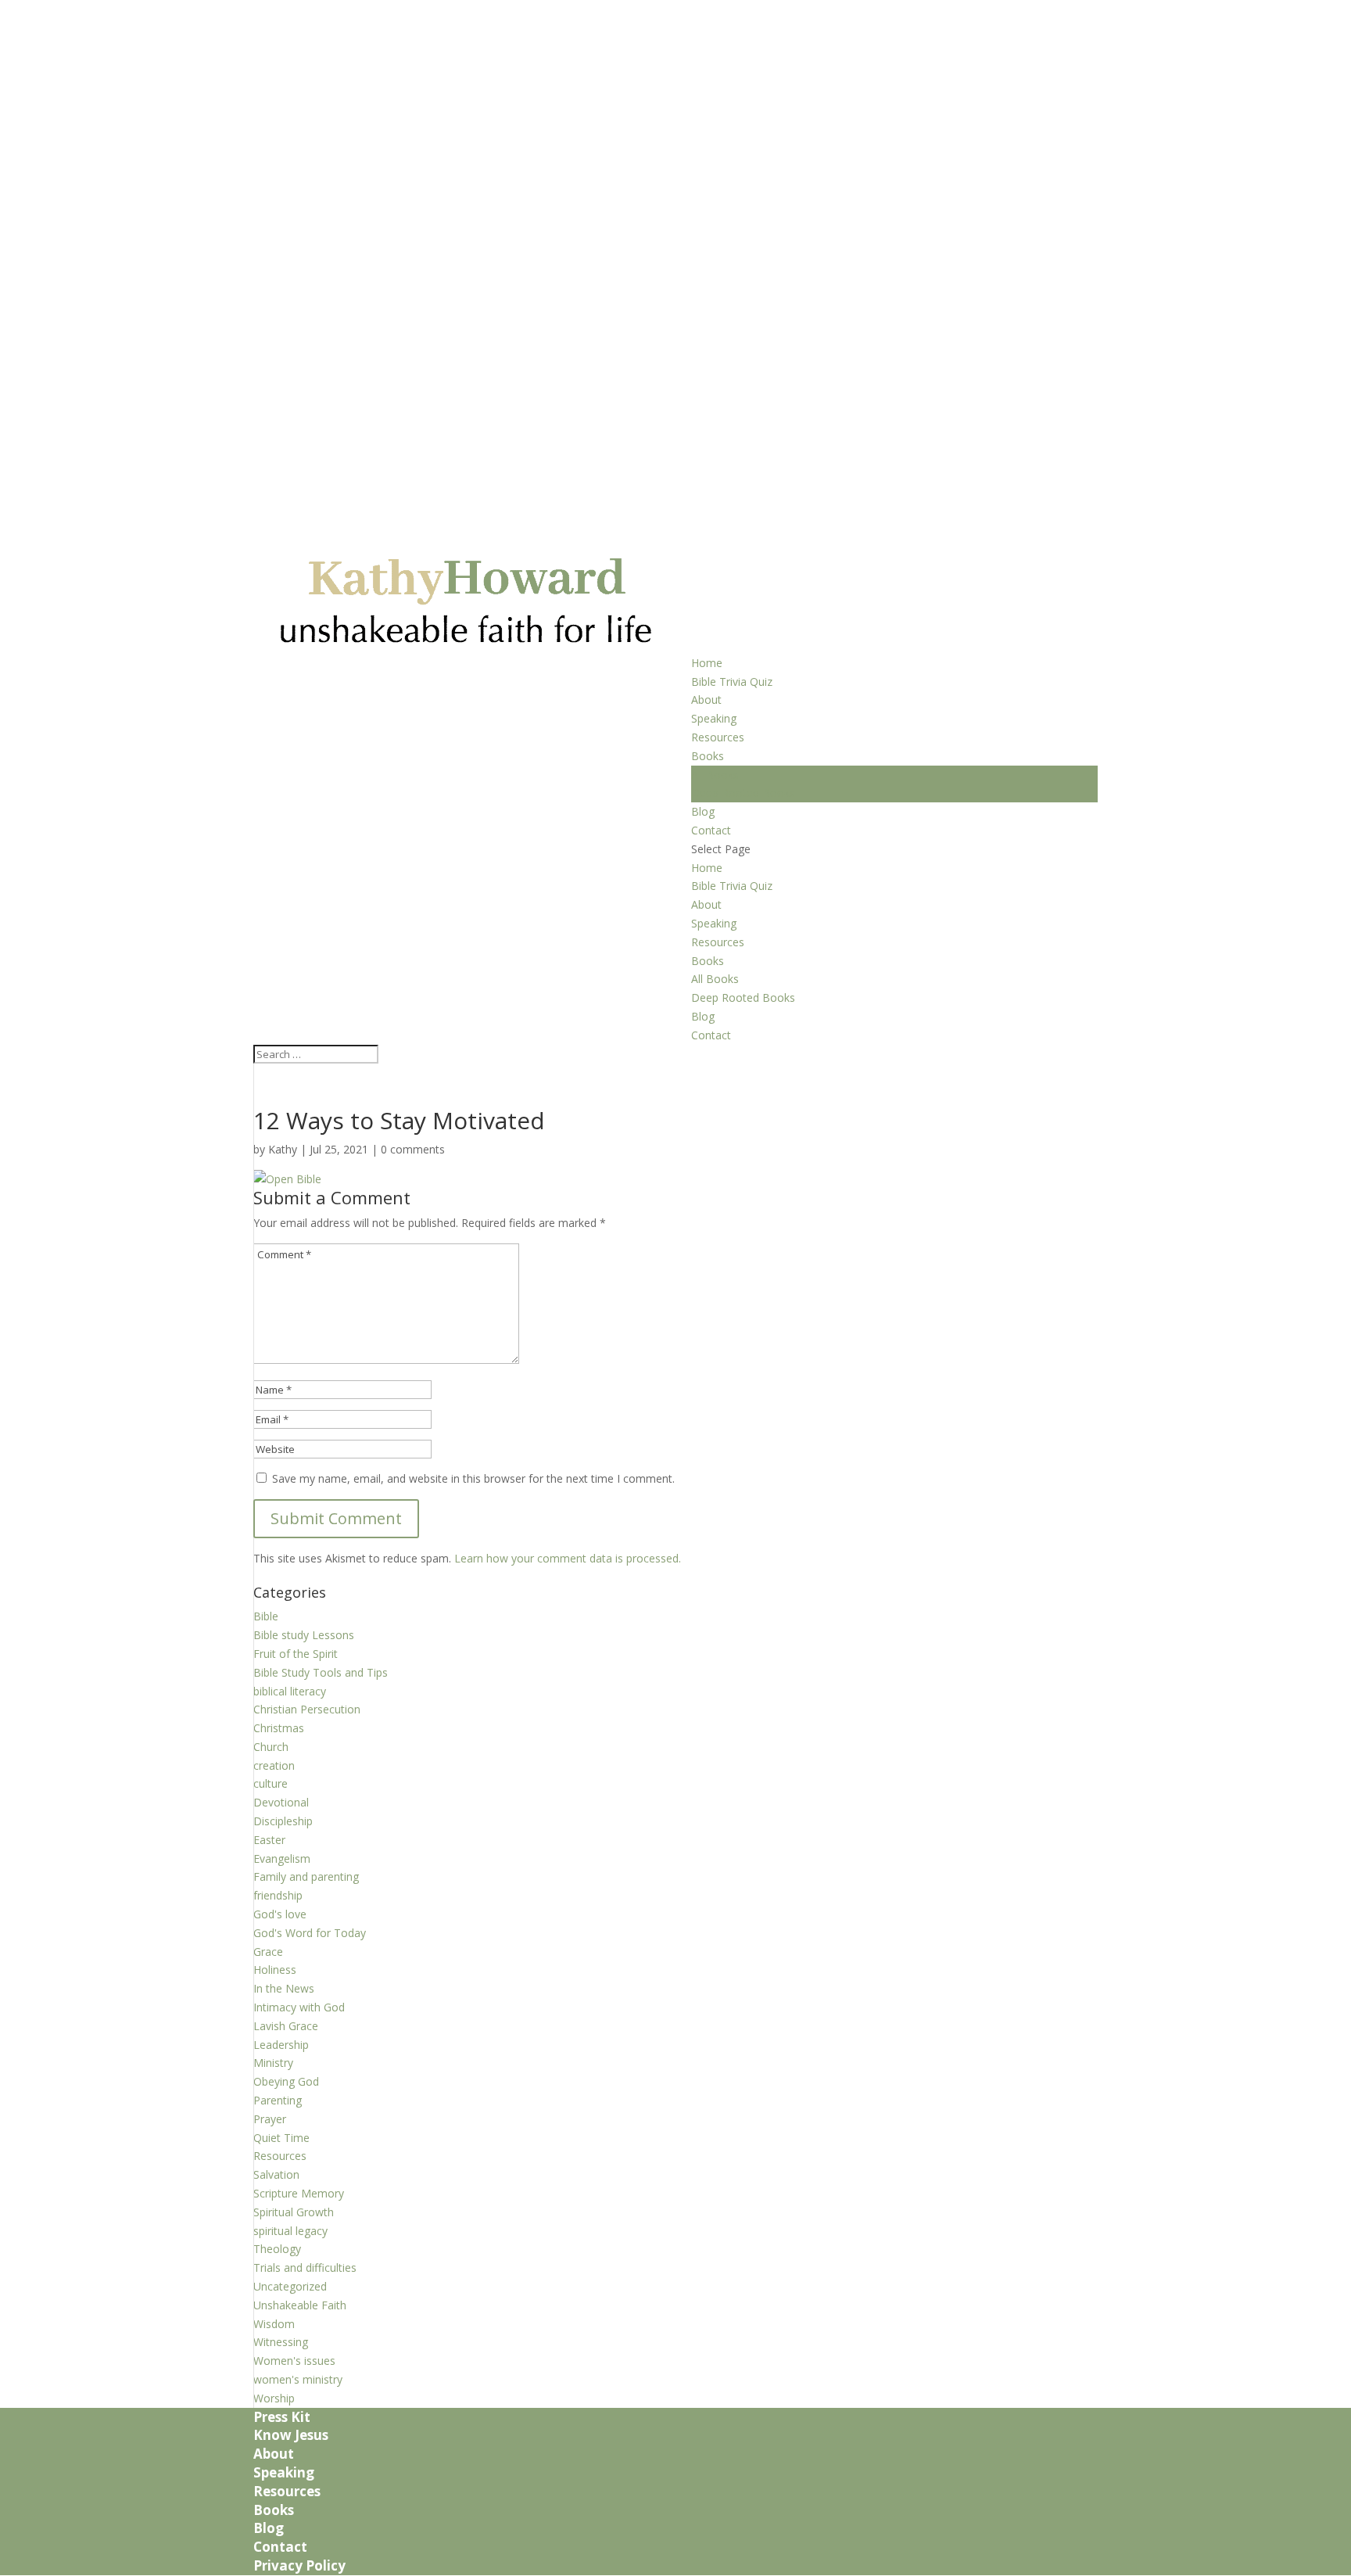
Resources (718, 737)
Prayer (270, 2119)
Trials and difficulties (305, 2267)
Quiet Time (281, 2138)
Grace (268, 1952)
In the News (284, 1988)
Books (708, 756)
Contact (711, 830)
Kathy (283, 1149)
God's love (280, 1914)
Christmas (279, 1728)
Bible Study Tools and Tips (321, 1672)
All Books (715, 775)
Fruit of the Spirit (296, 1654)
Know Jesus (291, 2435)
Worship (274, 2398)
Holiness (275, 1970)
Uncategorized (290, 2286)
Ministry (273, 2063)
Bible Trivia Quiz (732, 682)
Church (271, 1747)
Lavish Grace (286, 2026)
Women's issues (294, 2361)
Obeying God (286, 2081)
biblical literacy (290, 1691)
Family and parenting (306, 1876)
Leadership (281, 2045)
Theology (277, 2249)
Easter (269, 1840)
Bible (266, 1616)
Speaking (714, 718)
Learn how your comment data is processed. (568, 1558)
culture (271, 1783)
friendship (278, 1895)
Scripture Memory (299, 2193)
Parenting (278, 2100)
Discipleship (283, 1821)
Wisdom (274, 2324)
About (706, 700)
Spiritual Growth (294, 2212)
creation (274, 1765)
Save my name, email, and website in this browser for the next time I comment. (473, 1478)
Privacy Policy (299, 2565)
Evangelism (282, 1858)
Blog (703, 811)
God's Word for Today (310, 1933)
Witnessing (281, 2342)
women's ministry (298, 2379)
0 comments (413, 1149)
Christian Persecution (307, 1709)
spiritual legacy (290, 2231)
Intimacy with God (299, 2007)
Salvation (276, 2174)
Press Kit (282, 2417)
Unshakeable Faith (300, 2305)
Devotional (281, 1802)
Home (707, 663)
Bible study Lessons (304, 1635)
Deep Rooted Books (743, 793)
